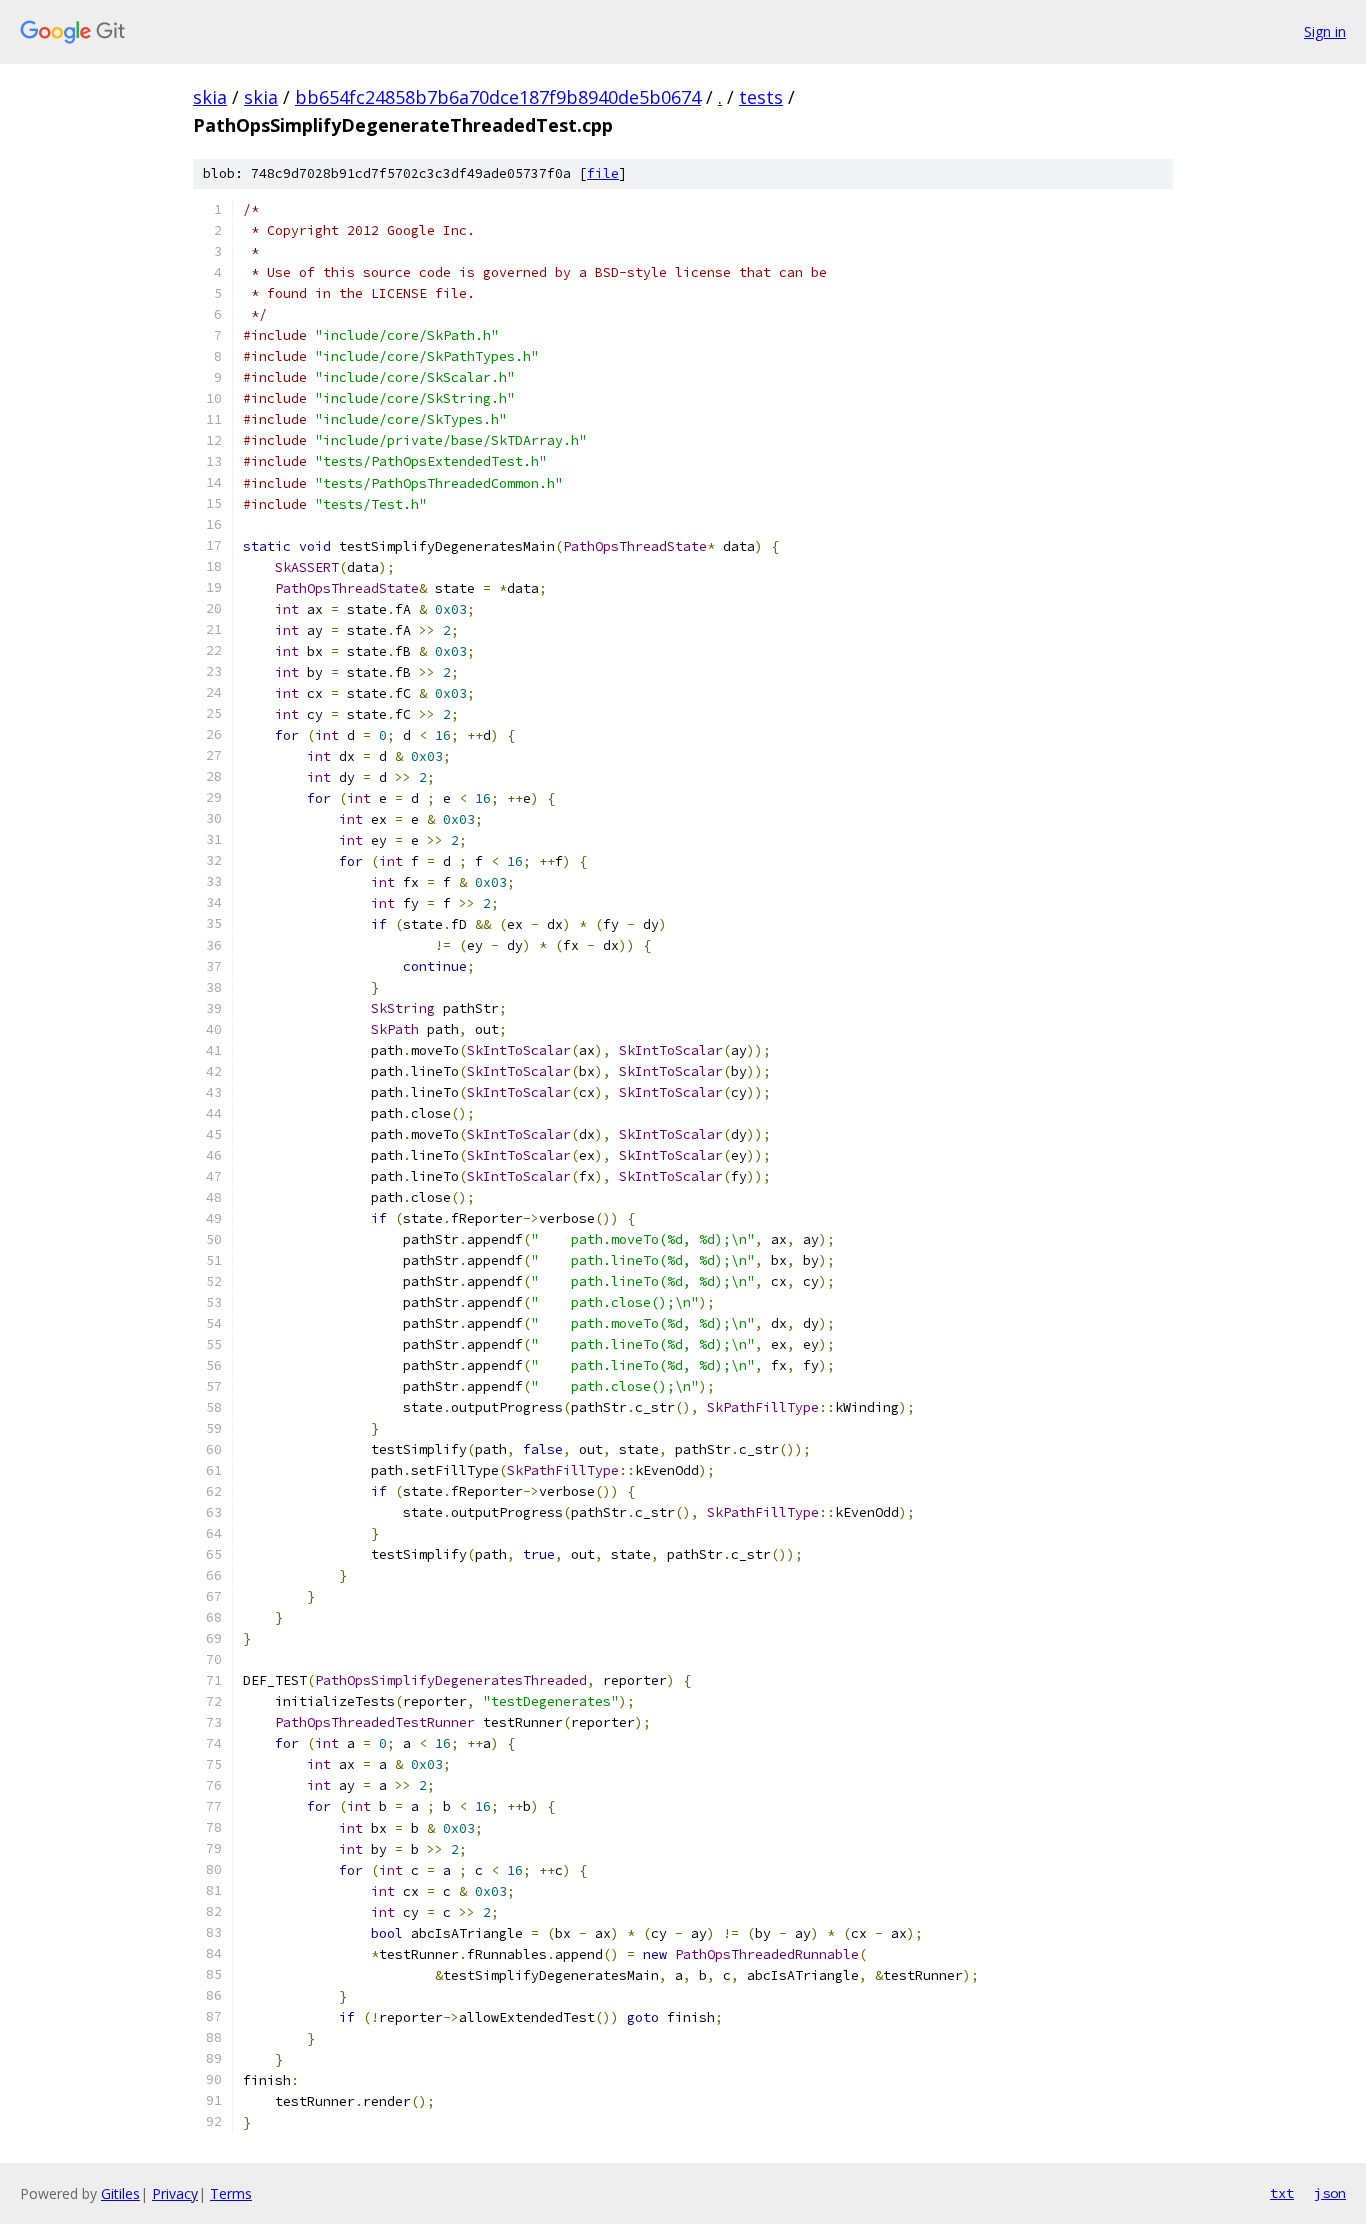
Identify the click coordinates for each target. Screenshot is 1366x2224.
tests (761, 97)
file (603, 173)
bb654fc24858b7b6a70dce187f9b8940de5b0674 (498, 97)
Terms (231, 2193)
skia (210, 97)
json (1330, 2193)
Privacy (175, 2193)
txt (1282, 2193)
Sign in (1325, 31)
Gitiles (120, 2193)
